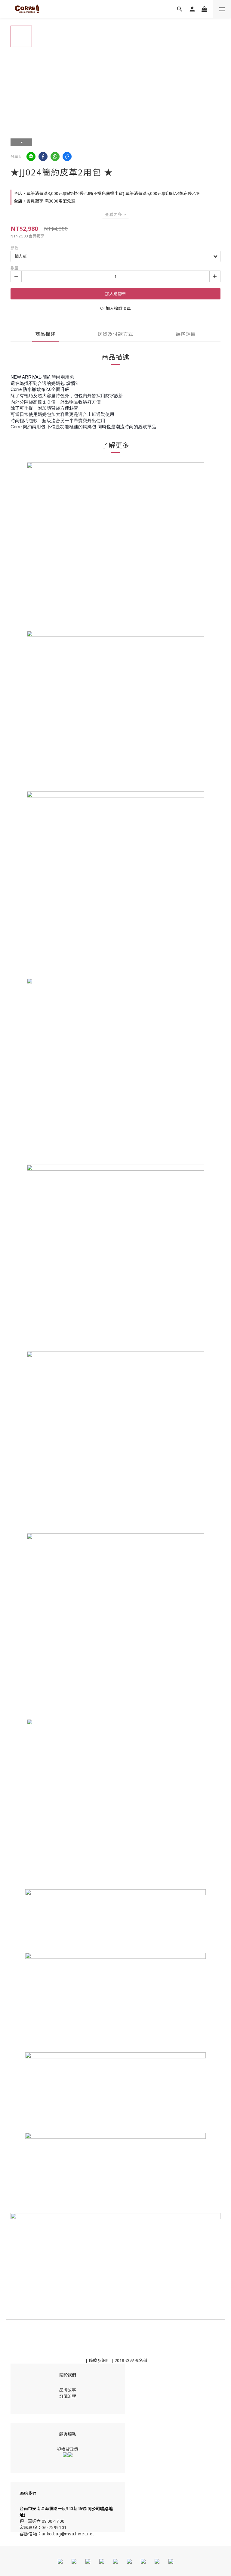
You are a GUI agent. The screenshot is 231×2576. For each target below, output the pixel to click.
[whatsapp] (55, 156)
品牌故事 (68, 2390)
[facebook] (43, 156)
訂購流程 (68, 2396)
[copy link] (67, 156)
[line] (31, 156)
